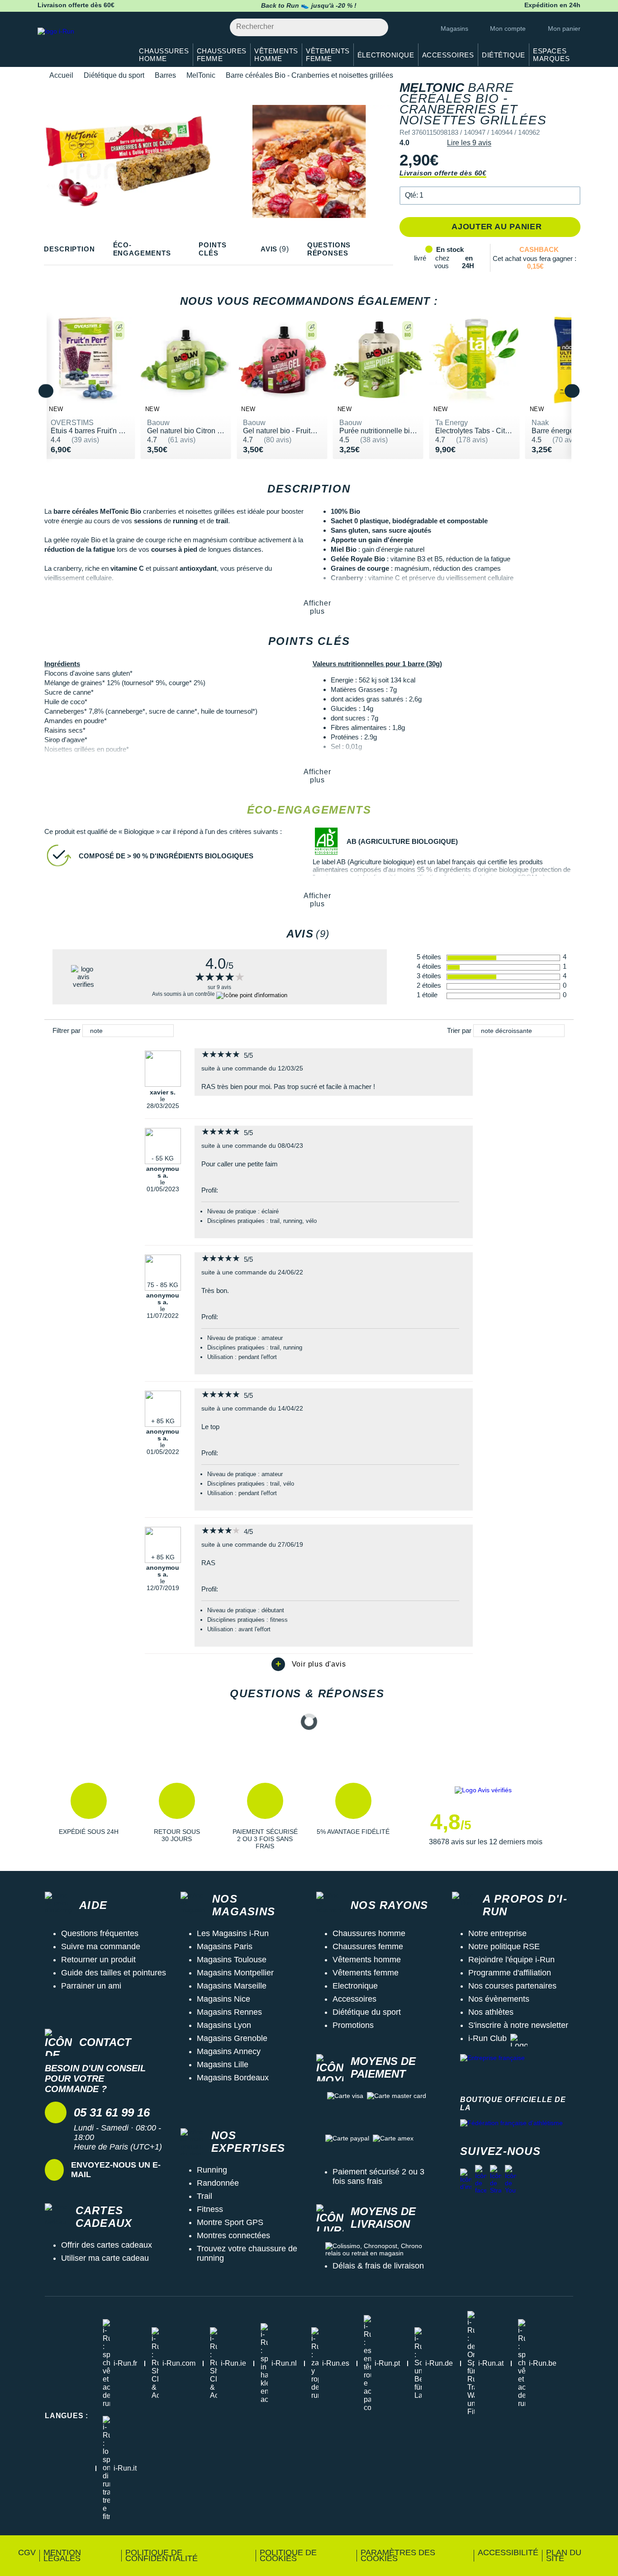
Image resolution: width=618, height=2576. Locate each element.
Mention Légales (62, 2555)
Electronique (355, 1986)
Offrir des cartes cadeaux (107, 2245)
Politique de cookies (288, 2555)
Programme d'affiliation (510, 1973)
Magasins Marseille (232, 1986)
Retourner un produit (98, 1960)
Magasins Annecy (229, 2051)
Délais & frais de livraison (378, 2266)
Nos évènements (499, 1999)
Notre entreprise (497, 1933)
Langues (67, 2416)
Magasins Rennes (229, 2012)
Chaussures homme (369, 1933)
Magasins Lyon (224, 2025)
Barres (165, 75)
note (96, 1031)
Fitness (210, 2209)
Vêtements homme (367, 1960)
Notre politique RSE (504, 1946)
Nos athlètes (491, 2012)
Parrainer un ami (91, 1986)
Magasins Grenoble (232, 2038)
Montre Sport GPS (230, 2222)
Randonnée (218, 2183)
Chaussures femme (368, 1946)
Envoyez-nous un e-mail (116, 2170)
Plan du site (564, 2555)
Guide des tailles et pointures (114, 1973)
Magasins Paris (225, 1946)
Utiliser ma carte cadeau (105, 2258)
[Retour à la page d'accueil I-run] (81, 43)
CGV (27, 2552)
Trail (204, 2196)
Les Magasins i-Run (233, 1933)
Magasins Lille (223, 2065)
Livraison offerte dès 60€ (443, 173)
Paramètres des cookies (398, 2555)
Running (212, 2170)
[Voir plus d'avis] (309, 1664)
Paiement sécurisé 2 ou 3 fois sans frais (378, 2176)
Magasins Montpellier (235, 1973)
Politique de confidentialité (162, 2555)
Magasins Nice (223, 1999)
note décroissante (506, 1031)
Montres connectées (233, 2235)
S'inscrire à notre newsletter (518, 2025)
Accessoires (354, 1999)
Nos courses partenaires (512, 1986)
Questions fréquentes (100, 1933)
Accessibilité (508, 2552)
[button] (490, 196)
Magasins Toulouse (232, 1960)
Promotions (353, 2025)
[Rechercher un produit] (376, 27)
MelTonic (201, 75)
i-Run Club (487, 2038)
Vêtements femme (366, 1973)
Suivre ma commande (101, 1946)
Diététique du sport (114, 75)
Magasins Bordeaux (233, 2078)
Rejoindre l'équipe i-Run (511, 1960)
